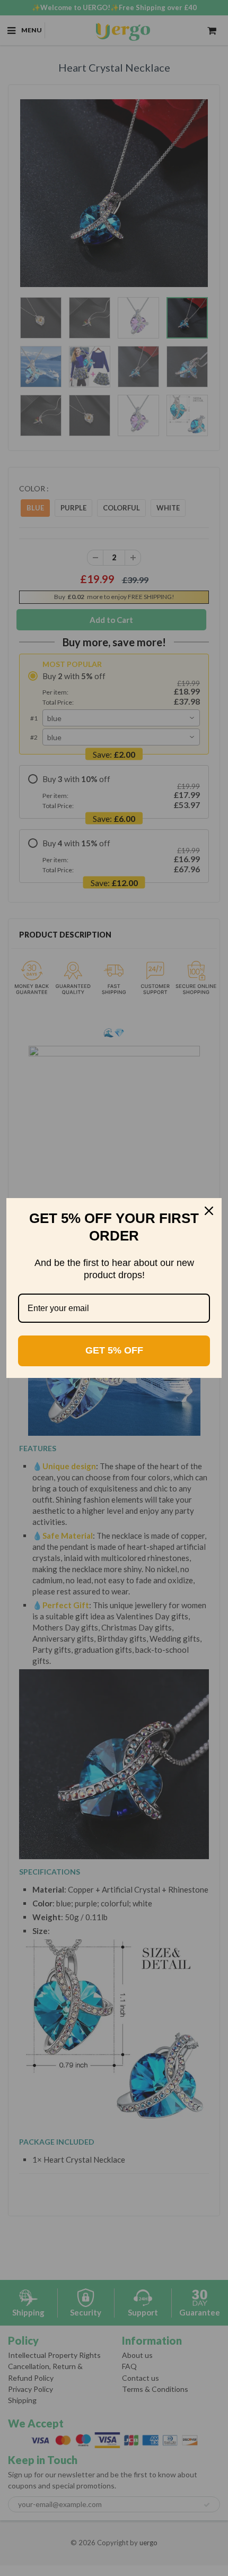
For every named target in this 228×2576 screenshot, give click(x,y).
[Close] (209, 1211)
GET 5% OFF (114, 1350)
